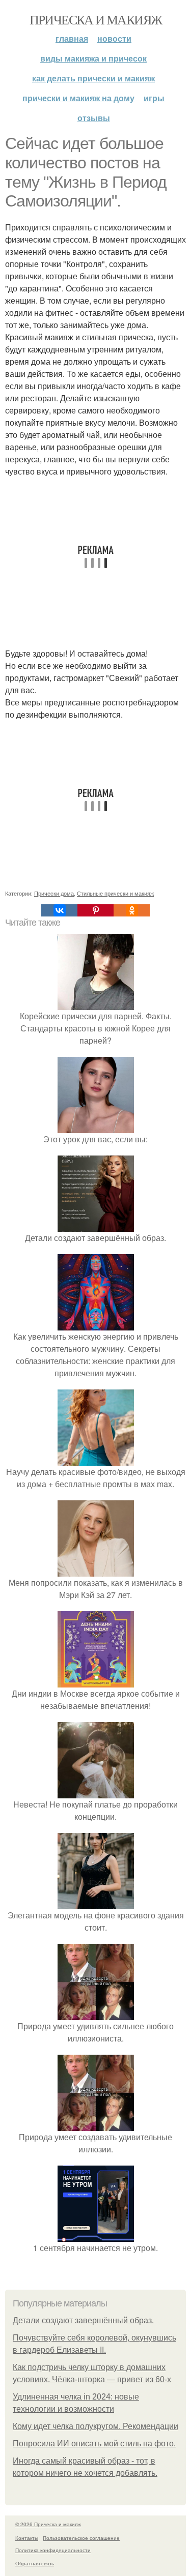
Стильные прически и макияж (115, 893)
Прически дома (54, 893)
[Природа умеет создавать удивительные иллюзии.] (96, 2125)
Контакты (27, 2538)
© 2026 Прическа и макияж (48, 2524)
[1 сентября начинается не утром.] (96, 2236)
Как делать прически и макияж (93, 78)
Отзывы (94, 118)
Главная (72, 38)
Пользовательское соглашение (81, 2538)
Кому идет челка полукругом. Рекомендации (95, 2426)
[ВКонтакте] (59, 910)
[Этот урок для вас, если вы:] (96, 1127)
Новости (114, 38)
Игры (154, 98)
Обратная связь (35, 2563)
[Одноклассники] (132, 910)
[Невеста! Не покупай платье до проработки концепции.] (96, 1792)
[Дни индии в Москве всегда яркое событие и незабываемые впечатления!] (96, 1681)
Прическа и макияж (96, 19)
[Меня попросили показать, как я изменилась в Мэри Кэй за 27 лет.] (96, 1570)
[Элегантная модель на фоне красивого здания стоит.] (96, 1903)
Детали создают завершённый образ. (83, 2320)
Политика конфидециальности (53, 2550)
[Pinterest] (95, 910)
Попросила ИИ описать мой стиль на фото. (94, 2444)
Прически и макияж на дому (78, 98)
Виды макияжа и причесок (93, 58)
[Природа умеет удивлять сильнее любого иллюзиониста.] (96, 2014)
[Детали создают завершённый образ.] (96, 1225)
